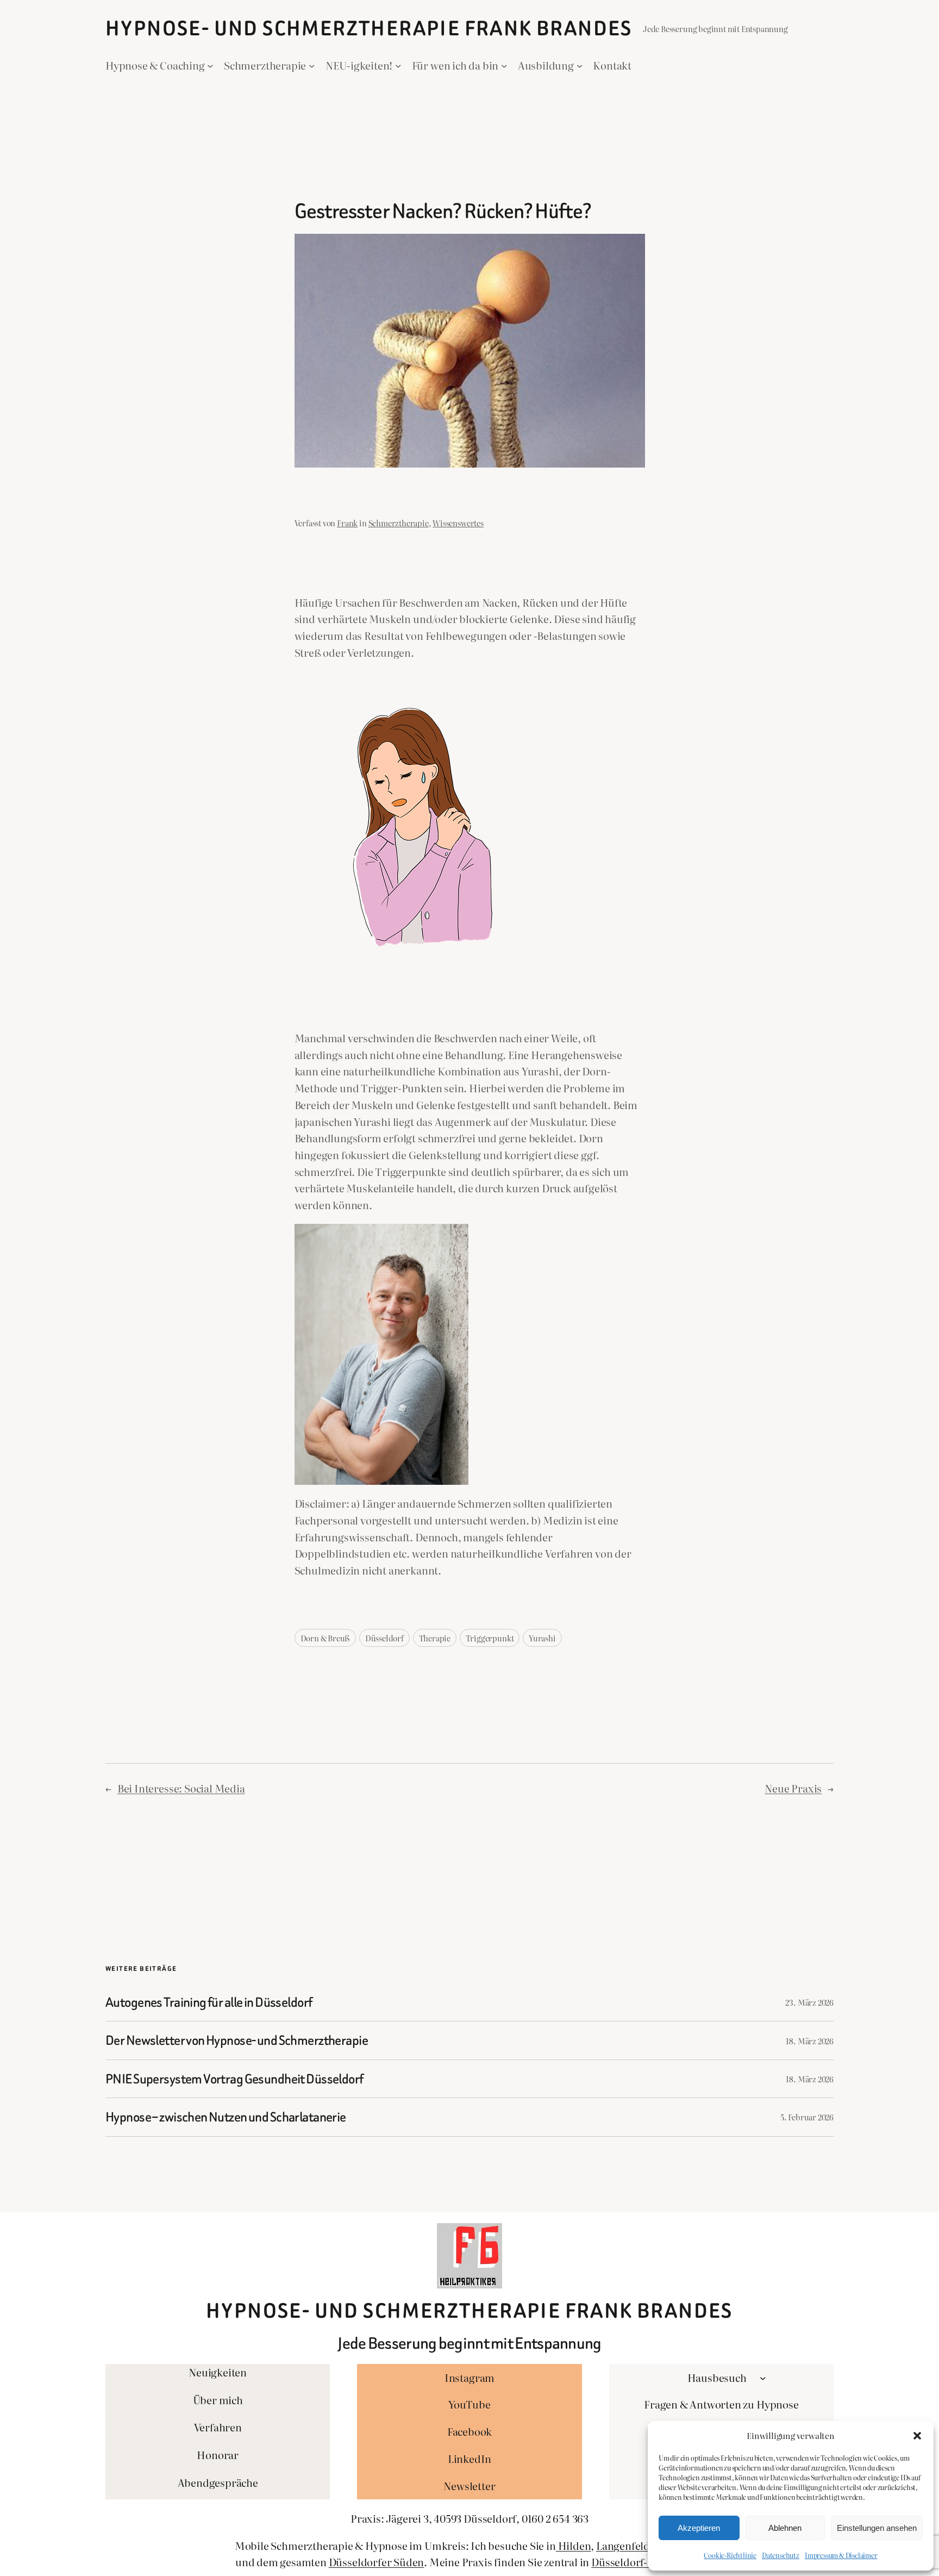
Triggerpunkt (490, 1638)
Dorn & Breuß (325, 1638)
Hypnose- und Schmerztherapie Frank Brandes (369, 29)
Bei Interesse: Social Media (181, 1788)
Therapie (435, 1638)
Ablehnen (785, 2528)
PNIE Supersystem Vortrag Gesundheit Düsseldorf (234, 2079)
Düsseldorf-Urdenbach (646, 2562)
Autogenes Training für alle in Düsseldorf (209, 2002)
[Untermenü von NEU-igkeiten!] (398, 65)
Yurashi (542, 1638)
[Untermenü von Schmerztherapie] (312, 65)
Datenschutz (781, 2555)
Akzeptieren (699, 2528)
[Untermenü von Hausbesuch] (763, 2378)
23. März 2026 (809, 2002)
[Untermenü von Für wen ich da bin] (504, 65)
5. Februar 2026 (807, 2117)
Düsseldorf (384, 1638)
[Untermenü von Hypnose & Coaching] (210, 65)
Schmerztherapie (399, 523)
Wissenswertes (458, 523)
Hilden (574, 2545)
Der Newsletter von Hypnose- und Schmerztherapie (237, 2040)
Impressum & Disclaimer (841, 2555)
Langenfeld (623, 2545)
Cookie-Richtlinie (730, 2555)
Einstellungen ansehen (877, 2528)
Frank (347, 523)
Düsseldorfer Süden (377, 2562)
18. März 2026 (810, 2041)
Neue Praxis (793, 1788)
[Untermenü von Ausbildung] (580, 65)
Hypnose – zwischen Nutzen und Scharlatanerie (226, 2117)
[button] (917, 2436)
